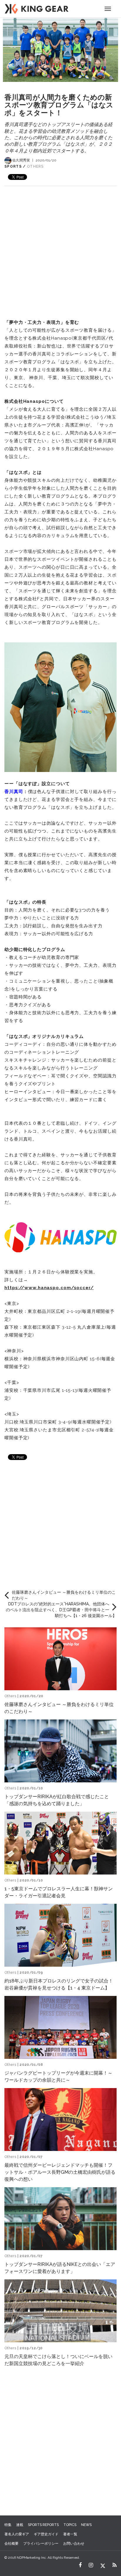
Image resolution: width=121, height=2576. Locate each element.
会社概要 (11, 2544)
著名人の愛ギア (17, 2534)
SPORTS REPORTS (43, 2525)
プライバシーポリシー (41, 2544)
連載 (20, 2525)
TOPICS (70, 2525)
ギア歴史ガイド (46, 2534)
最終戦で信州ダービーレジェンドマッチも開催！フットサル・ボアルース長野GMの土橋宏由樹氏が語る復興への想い (60, 2172)
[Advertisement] (60, 246)
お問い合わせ (74, 2544)
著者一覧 (70, 2534)
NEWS (86, 2525)
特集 (8, 2525)
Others (35, 166)
